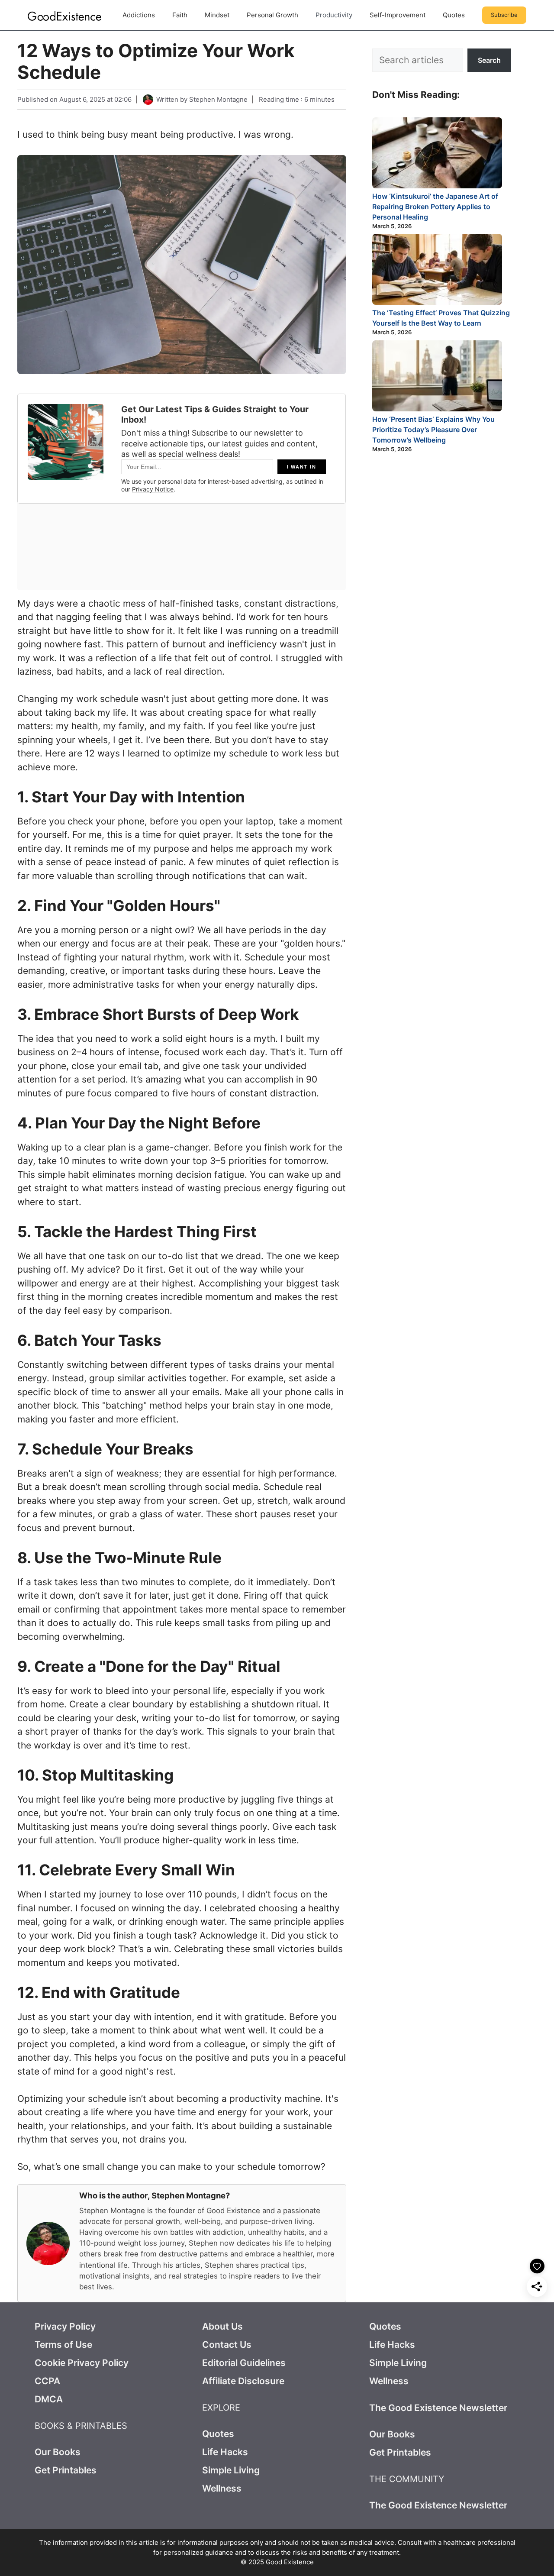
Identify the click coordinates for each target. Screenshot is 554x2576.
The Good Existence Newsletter (438, 2408)
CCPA (47, 2381)
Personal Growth (272, 15)
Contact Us (227, 2345)
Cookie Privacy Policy (82, 2363)
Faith (180, 15)
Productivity (334, 15)
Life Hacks (225, 2452)
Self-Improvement (398, 15)
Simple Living (231, 2470)
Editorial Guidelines (244, 2363)
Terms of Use (63, 2345)
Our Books (58, 2452)
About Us (222, 2326)
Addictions (139, 15)
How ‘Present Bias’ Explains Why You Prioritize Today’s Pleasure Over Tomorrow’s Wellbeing (433, 430)
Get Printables (66, 2470)
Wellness (222, 2488)
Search (489, 60)
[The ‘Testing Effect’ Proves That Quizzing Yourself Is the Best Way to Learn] (437, 271)
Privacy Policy (65, 2326)
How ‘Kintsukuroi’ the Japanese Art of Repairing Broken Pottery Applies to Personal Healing (435, 207)
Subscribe (504, 15)
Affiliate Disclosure (243, 2381)
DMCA (49, 2399)
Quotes (454, 15)
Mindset (217, 15)
